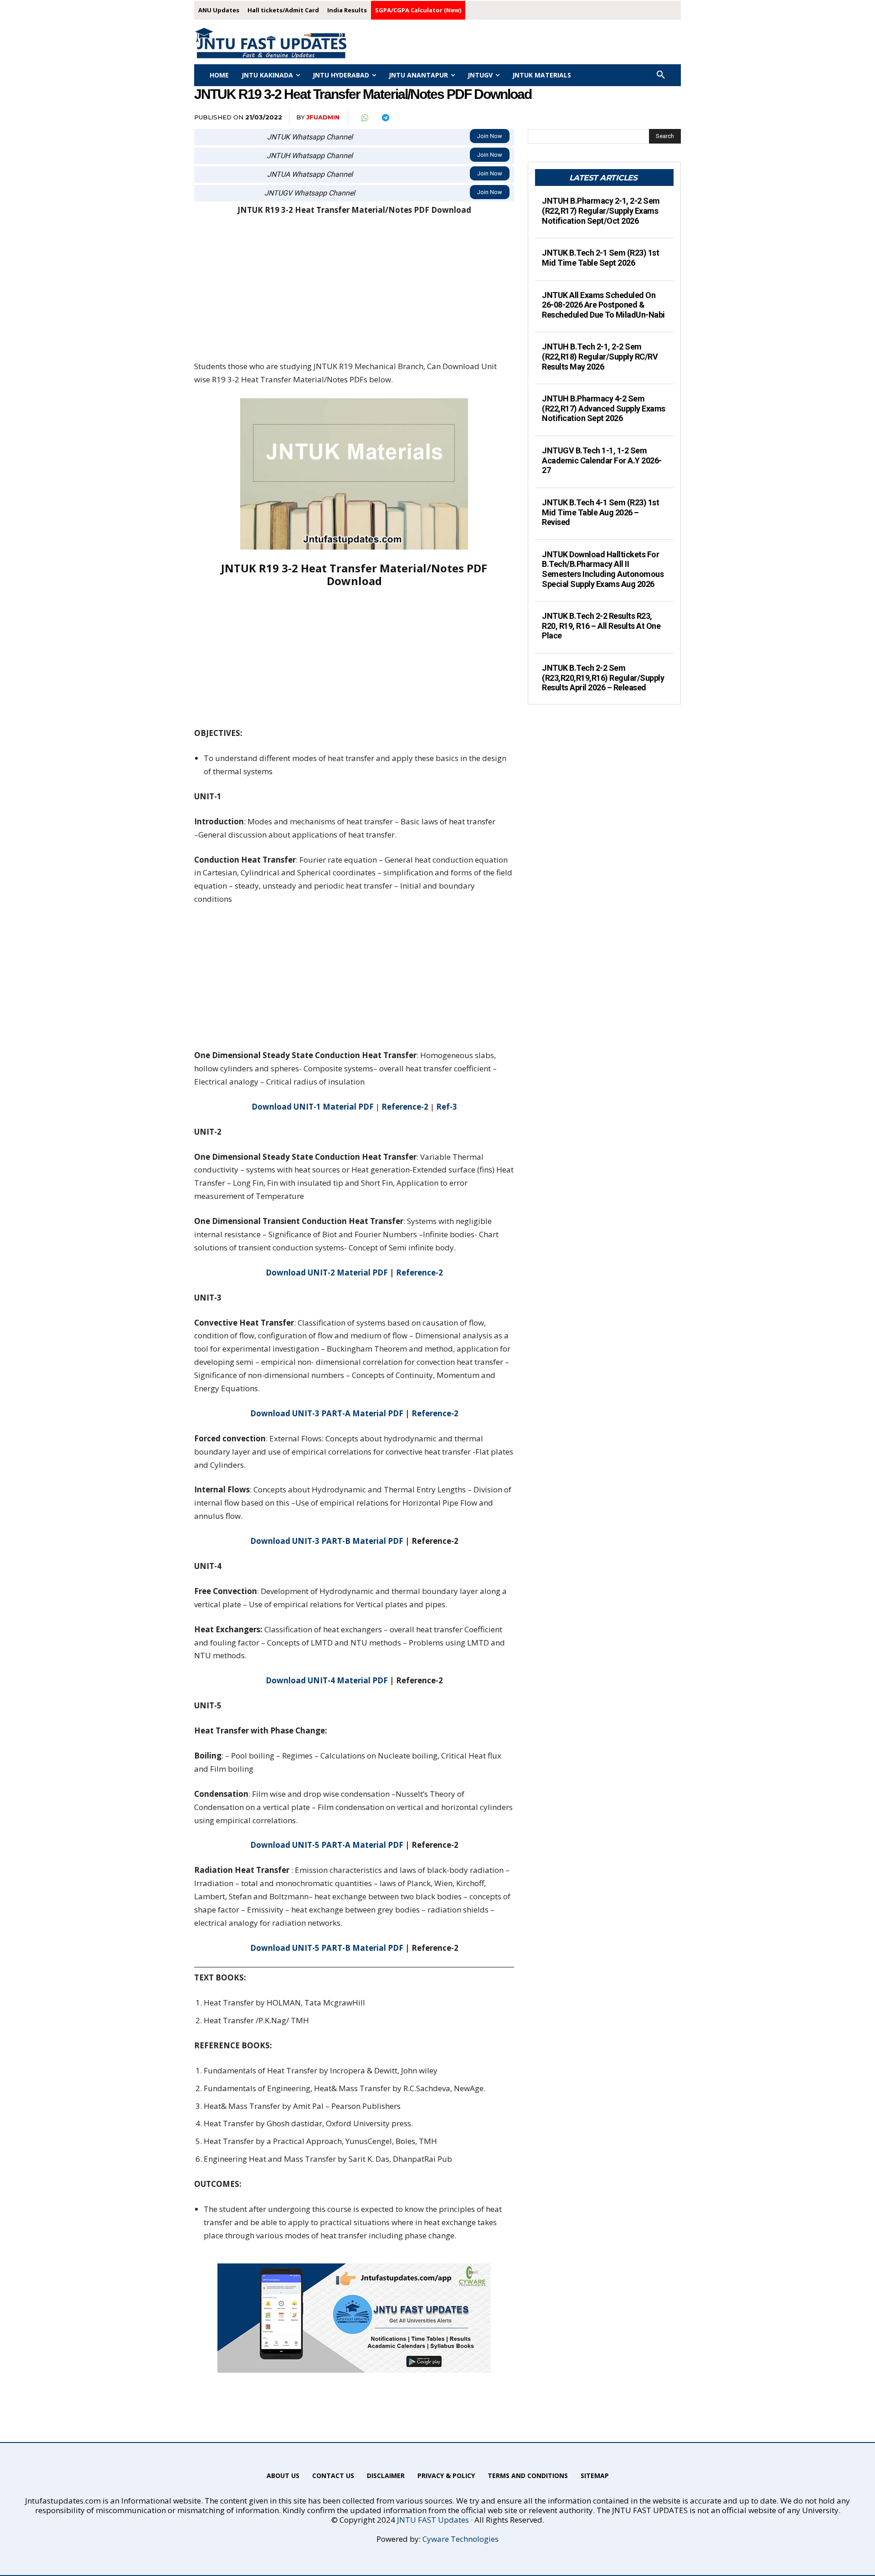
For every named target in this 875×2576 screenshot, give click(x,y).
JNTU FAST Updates (433, 2520)
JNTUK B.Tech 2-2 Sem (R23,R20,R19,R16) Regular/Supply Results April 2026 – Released (603, 678)
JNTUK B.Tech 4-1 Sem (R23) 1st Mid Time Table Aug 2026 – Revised (600, 512)
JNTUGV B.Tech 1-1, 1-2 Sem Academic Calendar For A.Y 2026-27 (602, 460)
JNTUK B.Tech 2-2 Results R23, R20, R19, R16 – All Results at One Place (601, 626)
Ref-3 (447, 1107)
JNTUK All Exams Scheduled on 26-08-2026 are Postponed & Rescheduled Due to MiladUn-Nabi (603, 305)
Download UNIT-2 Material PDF (327, 1273)
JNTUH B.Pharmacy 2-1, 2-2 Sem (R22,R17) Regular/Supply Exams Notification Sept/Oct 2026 (601, 211)
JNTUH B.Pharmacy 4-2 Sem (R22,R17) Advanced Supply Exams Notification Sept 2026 (604, 408)
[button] (661, 75)
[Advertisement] (354, 293)
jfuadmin (323, 117)
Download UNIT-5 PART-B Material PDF (327, 1948)
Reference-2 (405, 1107)
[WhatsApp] (364, 118)
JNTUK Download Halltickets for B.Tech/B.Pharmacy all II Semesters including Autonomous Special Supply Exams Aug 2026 (603, 569)
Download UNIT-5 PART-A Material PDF (327, 1845)
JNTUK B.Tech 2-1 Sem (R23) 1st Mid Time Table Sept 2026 (600, 258)
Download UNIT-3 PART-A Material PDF (327, 1413)
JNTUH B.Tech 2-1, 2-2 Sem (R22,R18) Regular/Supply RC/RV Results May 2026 (600, 356)
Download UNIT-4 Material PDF (327, 1680)
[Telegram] (385, 118)
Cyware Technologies (461, 2539)
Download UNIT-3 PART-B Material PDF (327, 1541)
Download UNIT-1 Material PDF (313, 1107)
